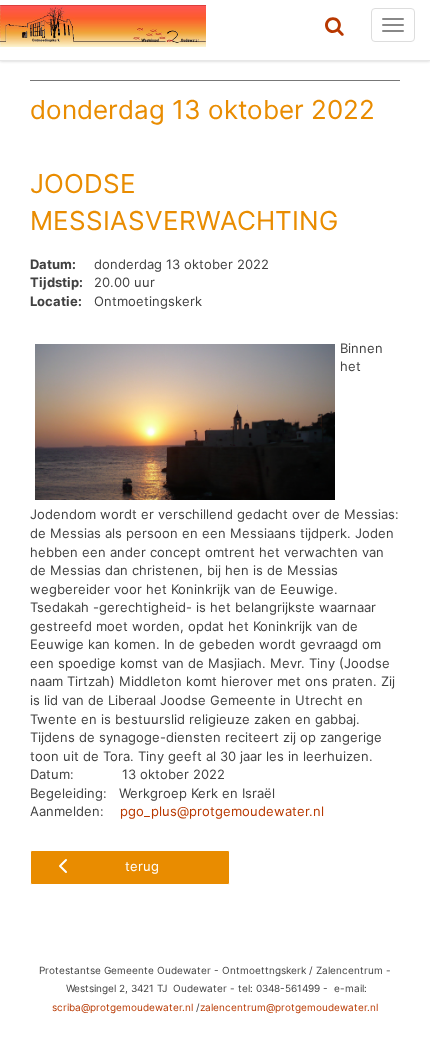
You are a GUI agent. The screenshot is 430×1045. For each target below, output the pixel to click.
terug (142, 866)
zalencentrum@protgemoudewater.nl (289, 1007)
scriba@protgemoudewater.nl (122, 1007)
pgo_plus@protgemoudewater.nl (222, 811)
